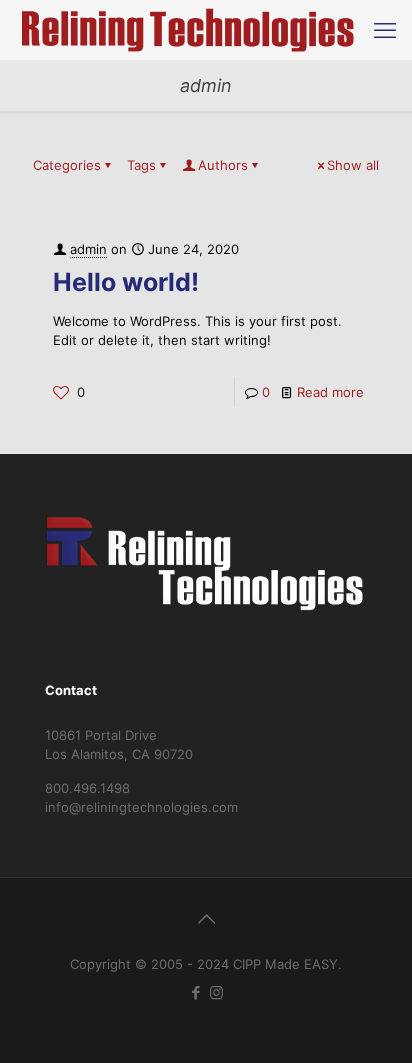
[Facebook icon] (195, 992)
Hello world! (126, 282)
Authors (223, 165)
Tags (141, 165)
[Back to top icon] (206, 919)
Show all (353, 165)
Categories (67, 165)
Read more (330, 392)
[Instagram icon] (216, 992)
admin (88, 249)
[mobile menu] (385, 30)
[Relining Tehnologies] (190, 30)
